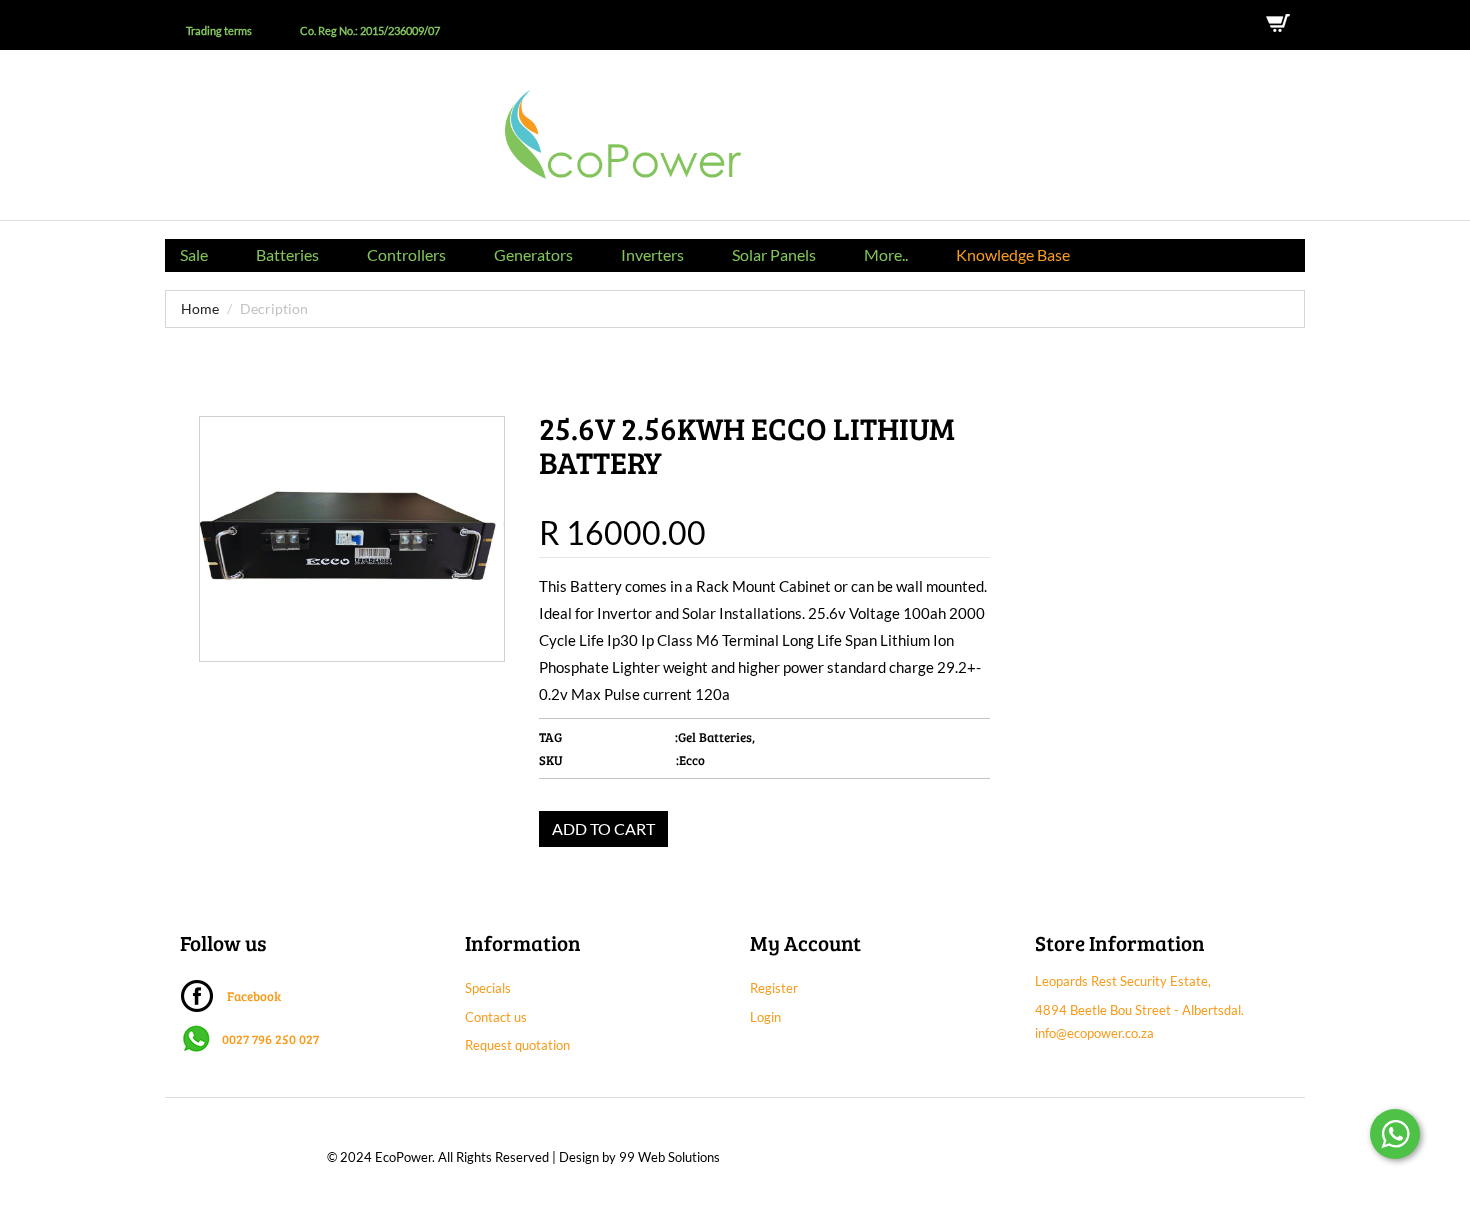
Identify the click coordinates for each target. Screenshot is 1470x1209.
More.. (886, 254)
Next (214, 696)
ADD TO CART (603, 828)
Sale (194, 254)
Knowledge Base (1013, 254)
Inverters (652, 254)
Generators (533, 254)
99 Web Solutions (669, 1157)
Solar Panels (774, 254)
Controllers (406, 254)
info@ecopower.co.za (1094, 1033)
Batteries (287, 254)
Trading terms (219, 31)
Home (200, 308)
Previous (226, 676)
